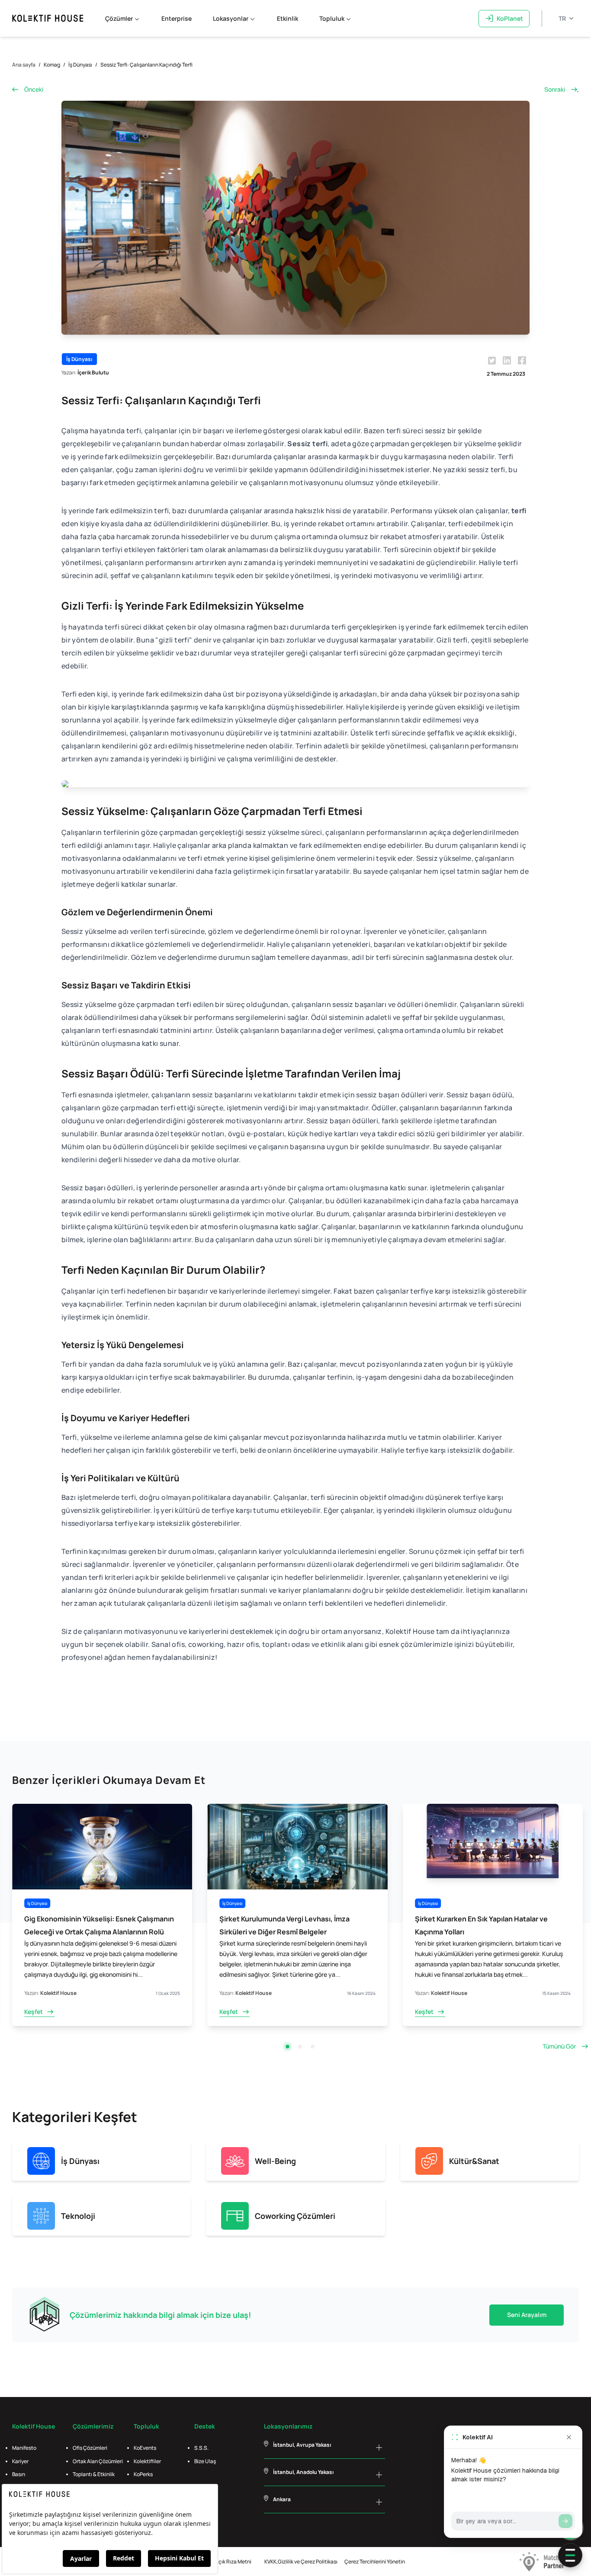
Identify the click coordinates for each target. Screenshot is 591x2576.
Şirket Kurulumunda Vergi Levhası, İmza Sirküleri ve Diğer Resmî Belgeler (89, 1925)
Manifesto (24, 2448)
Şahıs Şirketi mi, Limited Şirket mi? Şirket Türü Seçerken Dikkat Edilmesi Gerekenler (491, 1925)
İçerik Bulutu (93, 372)
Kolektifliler (147, 2461)
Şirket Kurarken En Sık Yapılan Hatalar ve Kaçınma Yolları (286, 1925)
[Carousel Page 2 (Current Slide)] (300, 2047)
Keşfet (34, 2012)
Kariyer (20, 2461)
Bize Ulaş (205, 2461)
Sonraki (555, 89)
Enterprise (177, 18)
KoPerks (143, 2474)
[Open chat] (570, 2555)
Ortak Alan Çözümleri (98, 2461)
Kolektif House (58, 1993)
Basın (19, 2474)
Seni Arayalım (527, 2315)
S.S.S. (201, 2448)
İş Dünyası (80, 65)
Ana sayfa (24, 65)
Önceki (34, 89)
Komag (52, 65)
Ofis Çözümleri (90, 2448)
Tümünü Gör (559, 2046)
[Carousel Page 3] (313, 2047)
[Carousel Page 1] (287, 2047)
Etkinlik (287, 18)
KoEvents (145, 2448)
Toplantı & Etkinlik (94, 2474)
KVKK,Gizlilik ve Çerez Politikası (301, 2562)
